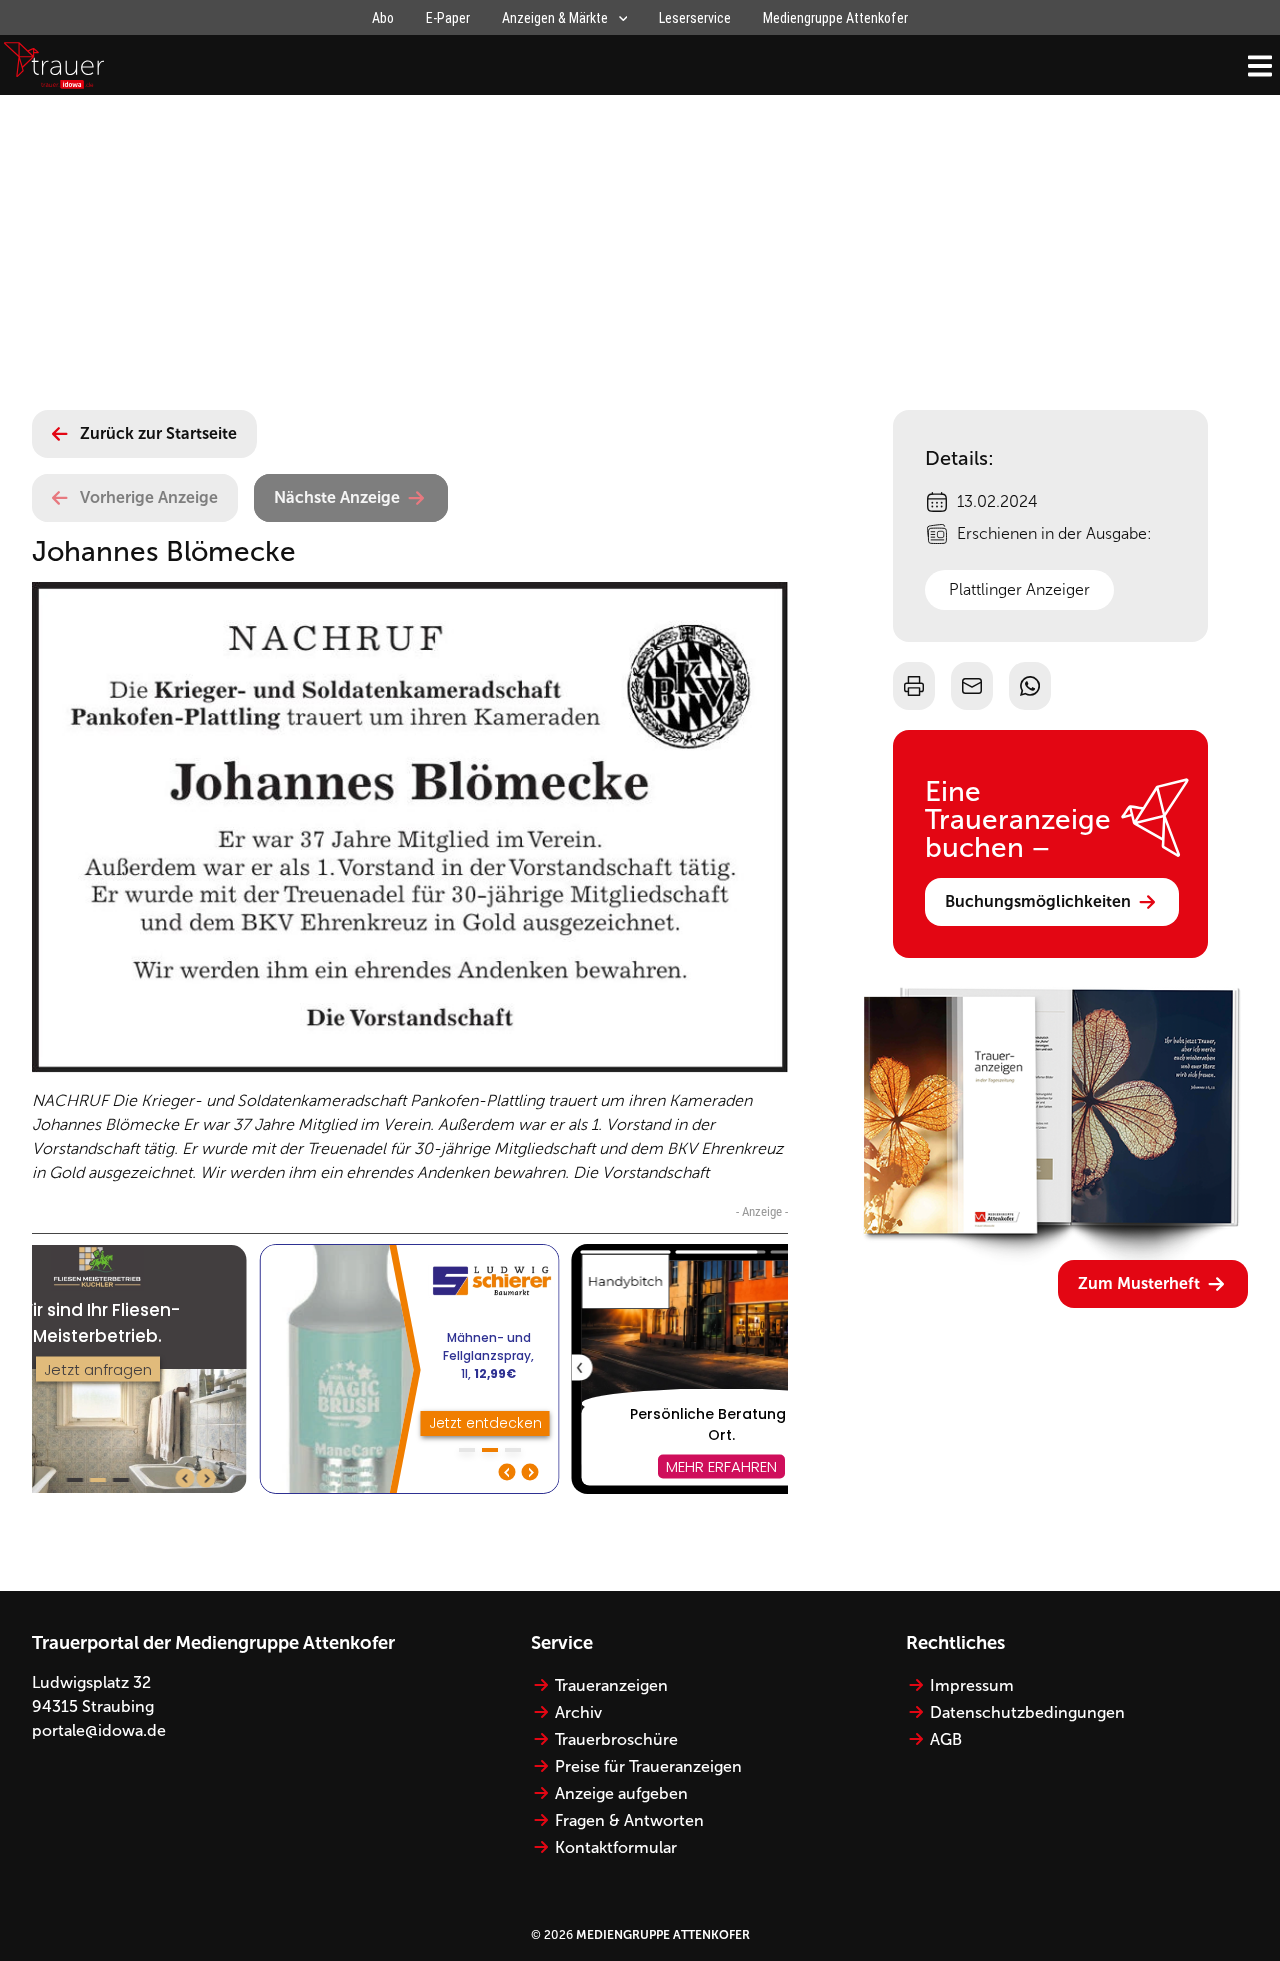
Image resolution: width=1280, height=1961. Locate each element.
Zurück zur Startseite (158, 433)
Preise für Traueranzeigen (648, 1766)
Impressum (972, 1685)
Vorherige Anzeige (149, 497)
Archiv (578, 1712)
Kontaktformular (616, 1847)
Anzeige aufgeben (621, 1793)
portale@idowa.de (99, 1730)
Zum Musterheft (1139, 1283)
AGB (946, 1739)
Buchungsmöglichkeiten (1038, 901)
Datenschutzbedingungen (1027, 1712)
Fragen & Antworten (629, 1820)
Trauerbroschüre (616, 1739)
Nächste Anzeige (337, 497)
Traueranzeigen (611, 1685)
